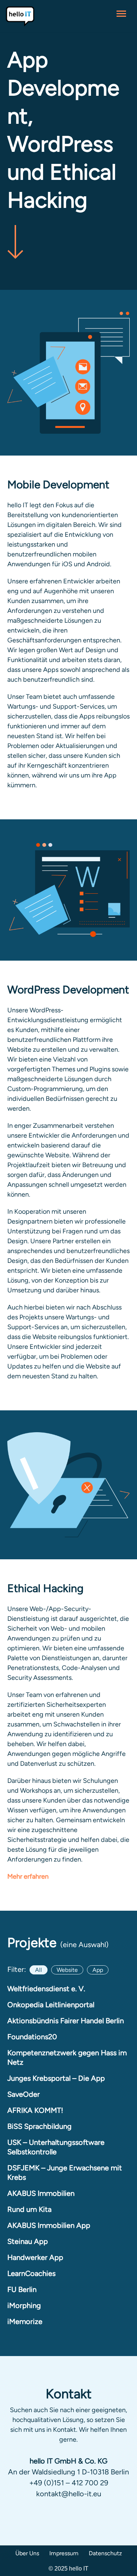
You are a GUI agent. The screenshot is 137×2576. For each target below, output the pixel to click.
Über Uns (27, 2553)
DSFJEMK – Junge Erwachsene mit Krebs (65, 2173)
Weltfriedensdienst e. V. (46, 1989)
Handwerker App (35, 2257)
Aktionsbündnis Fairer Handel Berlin (66, 2021)
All (39, 1970)
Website (67, 1970)
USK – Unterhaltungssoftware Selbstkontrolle (56, 2147)
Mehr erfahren (28, 1876)
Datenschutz (105, 2553)
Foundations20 (32, 2037)
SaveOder (24, 2094)
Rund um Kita (29, 2209)
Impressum (64, 2553)
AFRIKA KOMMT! (35, 2110)
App (98, 1970)
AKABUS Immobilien (41, 2193)
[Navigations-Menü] (121, 16)
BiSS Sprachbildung (39, 2126)
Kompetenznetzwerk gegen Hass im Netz (67, 2057)
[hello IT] (20, 16)
